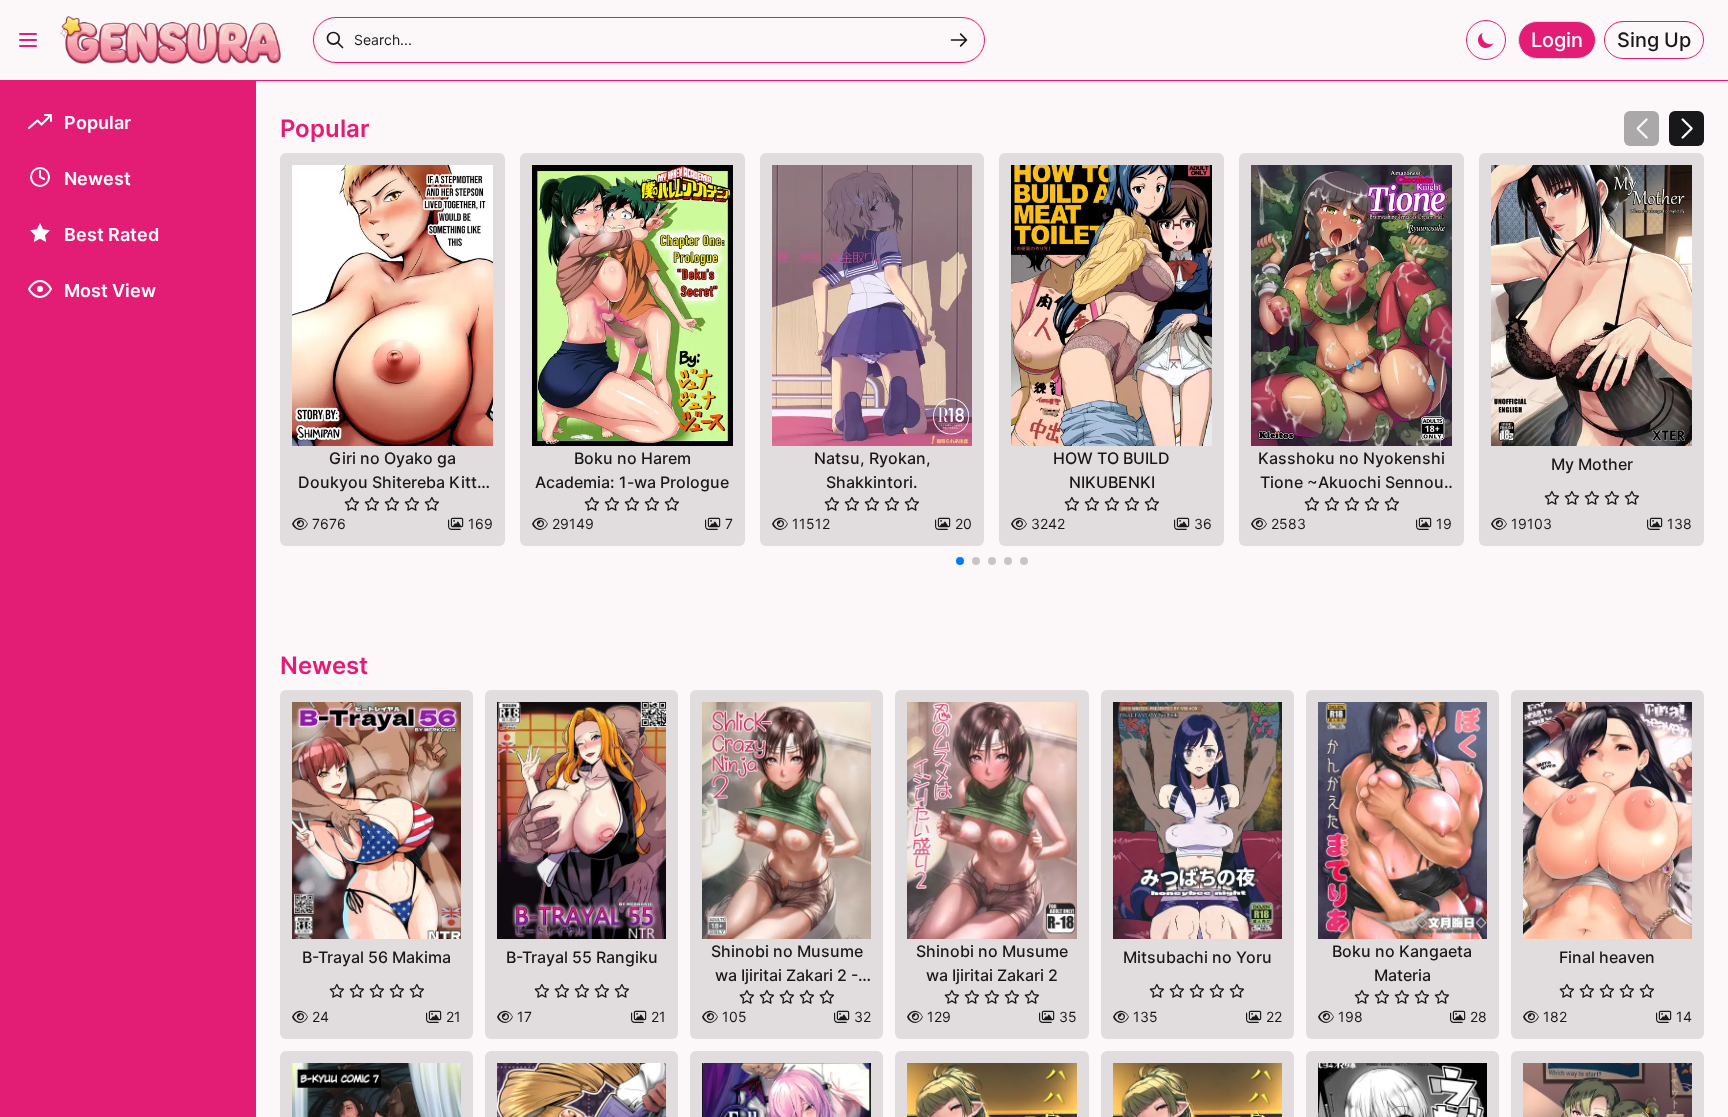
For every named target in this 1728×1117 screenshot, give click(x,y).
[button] (1686, 128)
